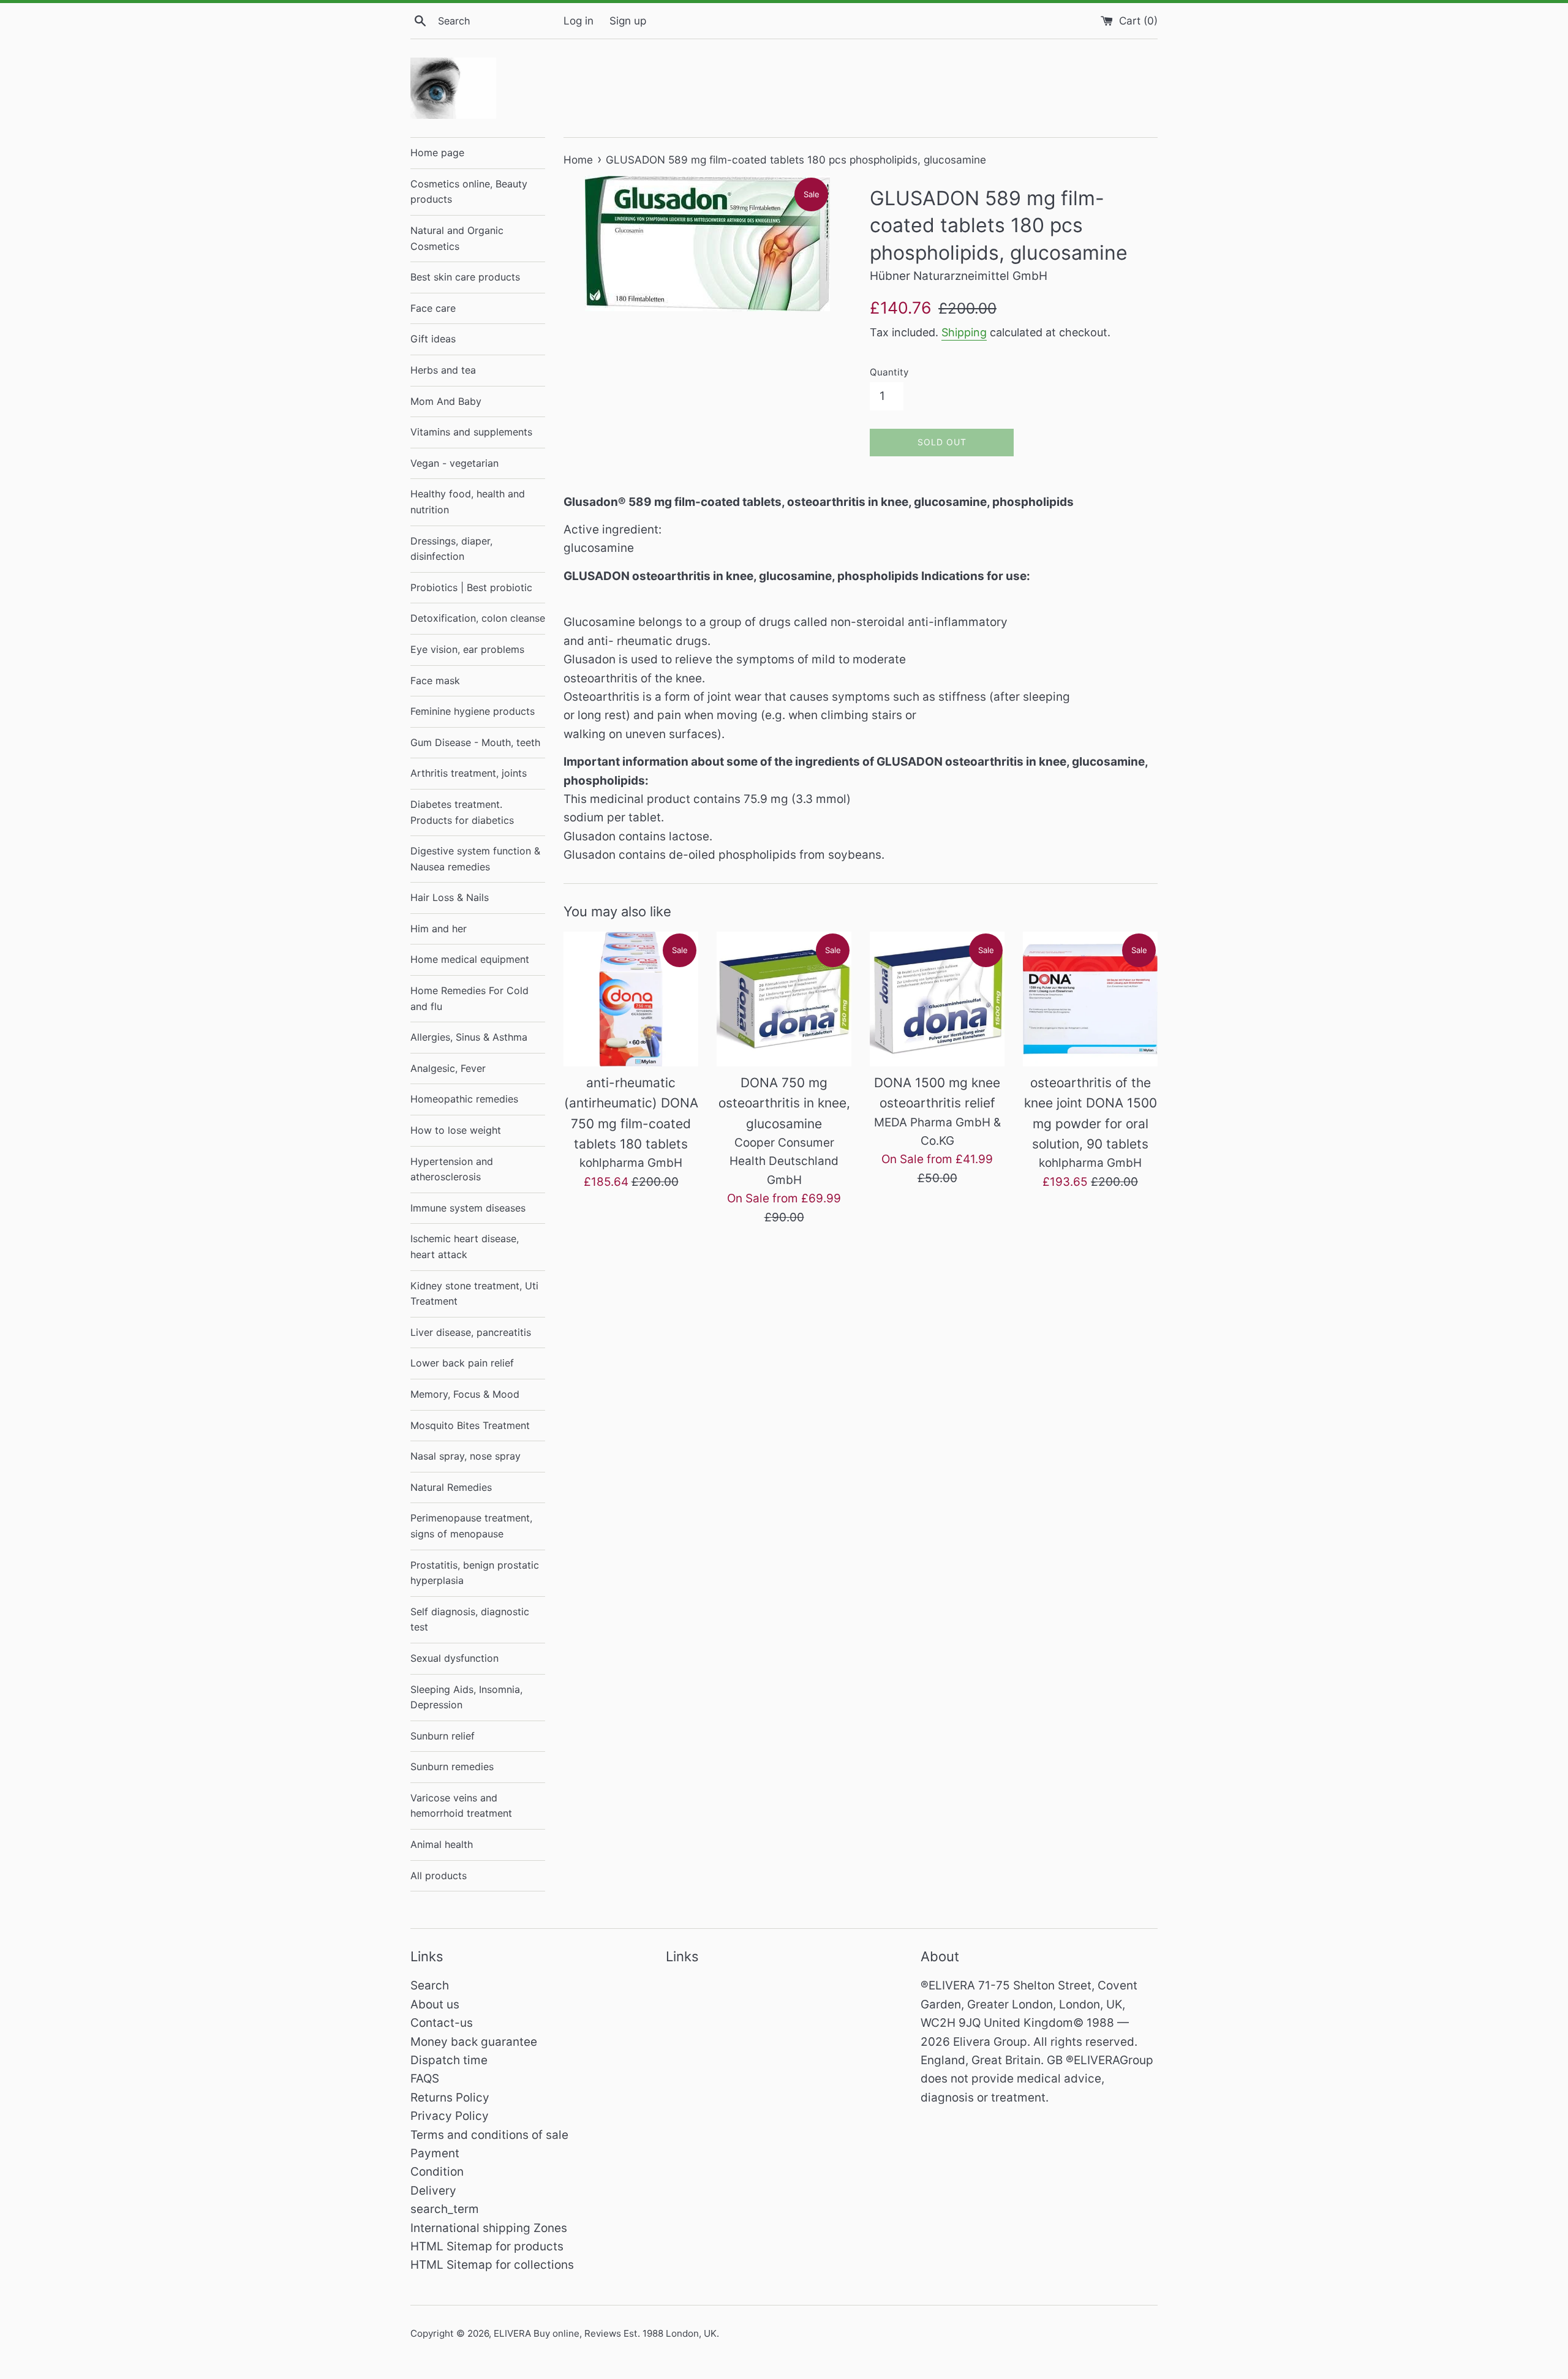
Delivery (433, 2191)
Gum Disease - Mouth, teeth (475, 742)
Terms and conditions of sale (489, 2135)
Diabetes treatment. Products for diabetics (462, 812)
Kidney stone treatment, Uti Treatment (474, 1294)
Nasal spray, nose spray (466, 1456)
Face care (433, 308)
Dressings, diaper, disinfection (451, 549)
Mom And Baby (446, 401)
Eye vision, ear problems (467, 649)
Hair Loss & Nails (450, 897)
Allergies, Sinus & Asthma (469, 1037)
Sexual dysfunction (454, 1658)
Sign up (628, 21)
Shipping (964, 332)
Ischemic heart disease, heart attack (465, 1246)
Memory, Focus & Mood (465, 1394)
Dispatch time (449, 2060)
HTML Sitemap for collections (492, 2265)
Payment (435, 2153)
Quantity (889, 372)
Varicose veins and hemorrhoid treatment (461, 1806)
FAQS (425, 2079)
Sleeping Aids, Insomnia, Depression (466, 1697)
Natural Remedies (451, 1487)
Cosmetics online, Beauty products (469, 192)
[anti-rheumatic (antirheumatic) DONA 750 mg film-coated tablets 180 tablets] (631, 999)
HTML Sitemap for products (487, 2246)
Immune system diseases (468, 1208)
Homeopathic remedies (464, 1099)
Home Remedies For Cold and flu (469, 998)
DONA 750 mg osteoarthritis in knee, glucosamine (784, 1103)
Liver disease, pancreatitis (471, 1332)
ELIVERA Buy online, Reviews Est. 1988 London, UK (605, 2333)
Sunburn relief (443, 1736)
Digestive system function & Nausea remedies (475, 859)
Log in (579, 21)
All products (439, 1876)
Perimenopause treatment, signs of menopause (471, 1526)
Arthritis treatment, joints (469, 773)
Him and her (439, 929)
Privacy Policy (450, 2116)
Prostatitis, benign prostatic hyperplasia (475, 1573)
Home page (437, 153)
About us (435, 2004)
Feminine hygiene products (473, 711)
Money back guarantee (474, 2042)
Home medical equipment (470, 959)
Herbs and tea (443, 370)
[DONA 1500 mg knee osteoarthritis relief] (937, 999)
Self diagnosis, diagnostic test (470, 1619)
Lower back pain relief (462, 1363)
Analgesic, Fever (448, 1068)
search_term (445, 2209)
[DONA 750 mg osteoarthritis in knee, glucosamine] (784, 999)
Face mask (435, 681)
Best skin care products (465, 277)
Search (430, 1985)
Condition (437, 2172)
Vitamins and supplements (471, 432)
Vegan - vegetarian (454, 463)
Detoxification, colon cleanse (478, 618)
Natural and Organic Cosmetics (457, 238)
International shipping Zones (489, 2228)
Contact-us (442, 2023)
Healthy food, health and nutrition (468, 502)
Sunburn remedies (452, 1766)
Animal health (442, 1844)
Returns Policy (450, 2098)
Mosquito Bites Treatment (470, 1425)
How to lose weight (456, 1130)
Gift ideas (433, 339)
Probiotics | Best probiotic (471, 587)
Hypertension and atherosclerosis (452, 1169)
